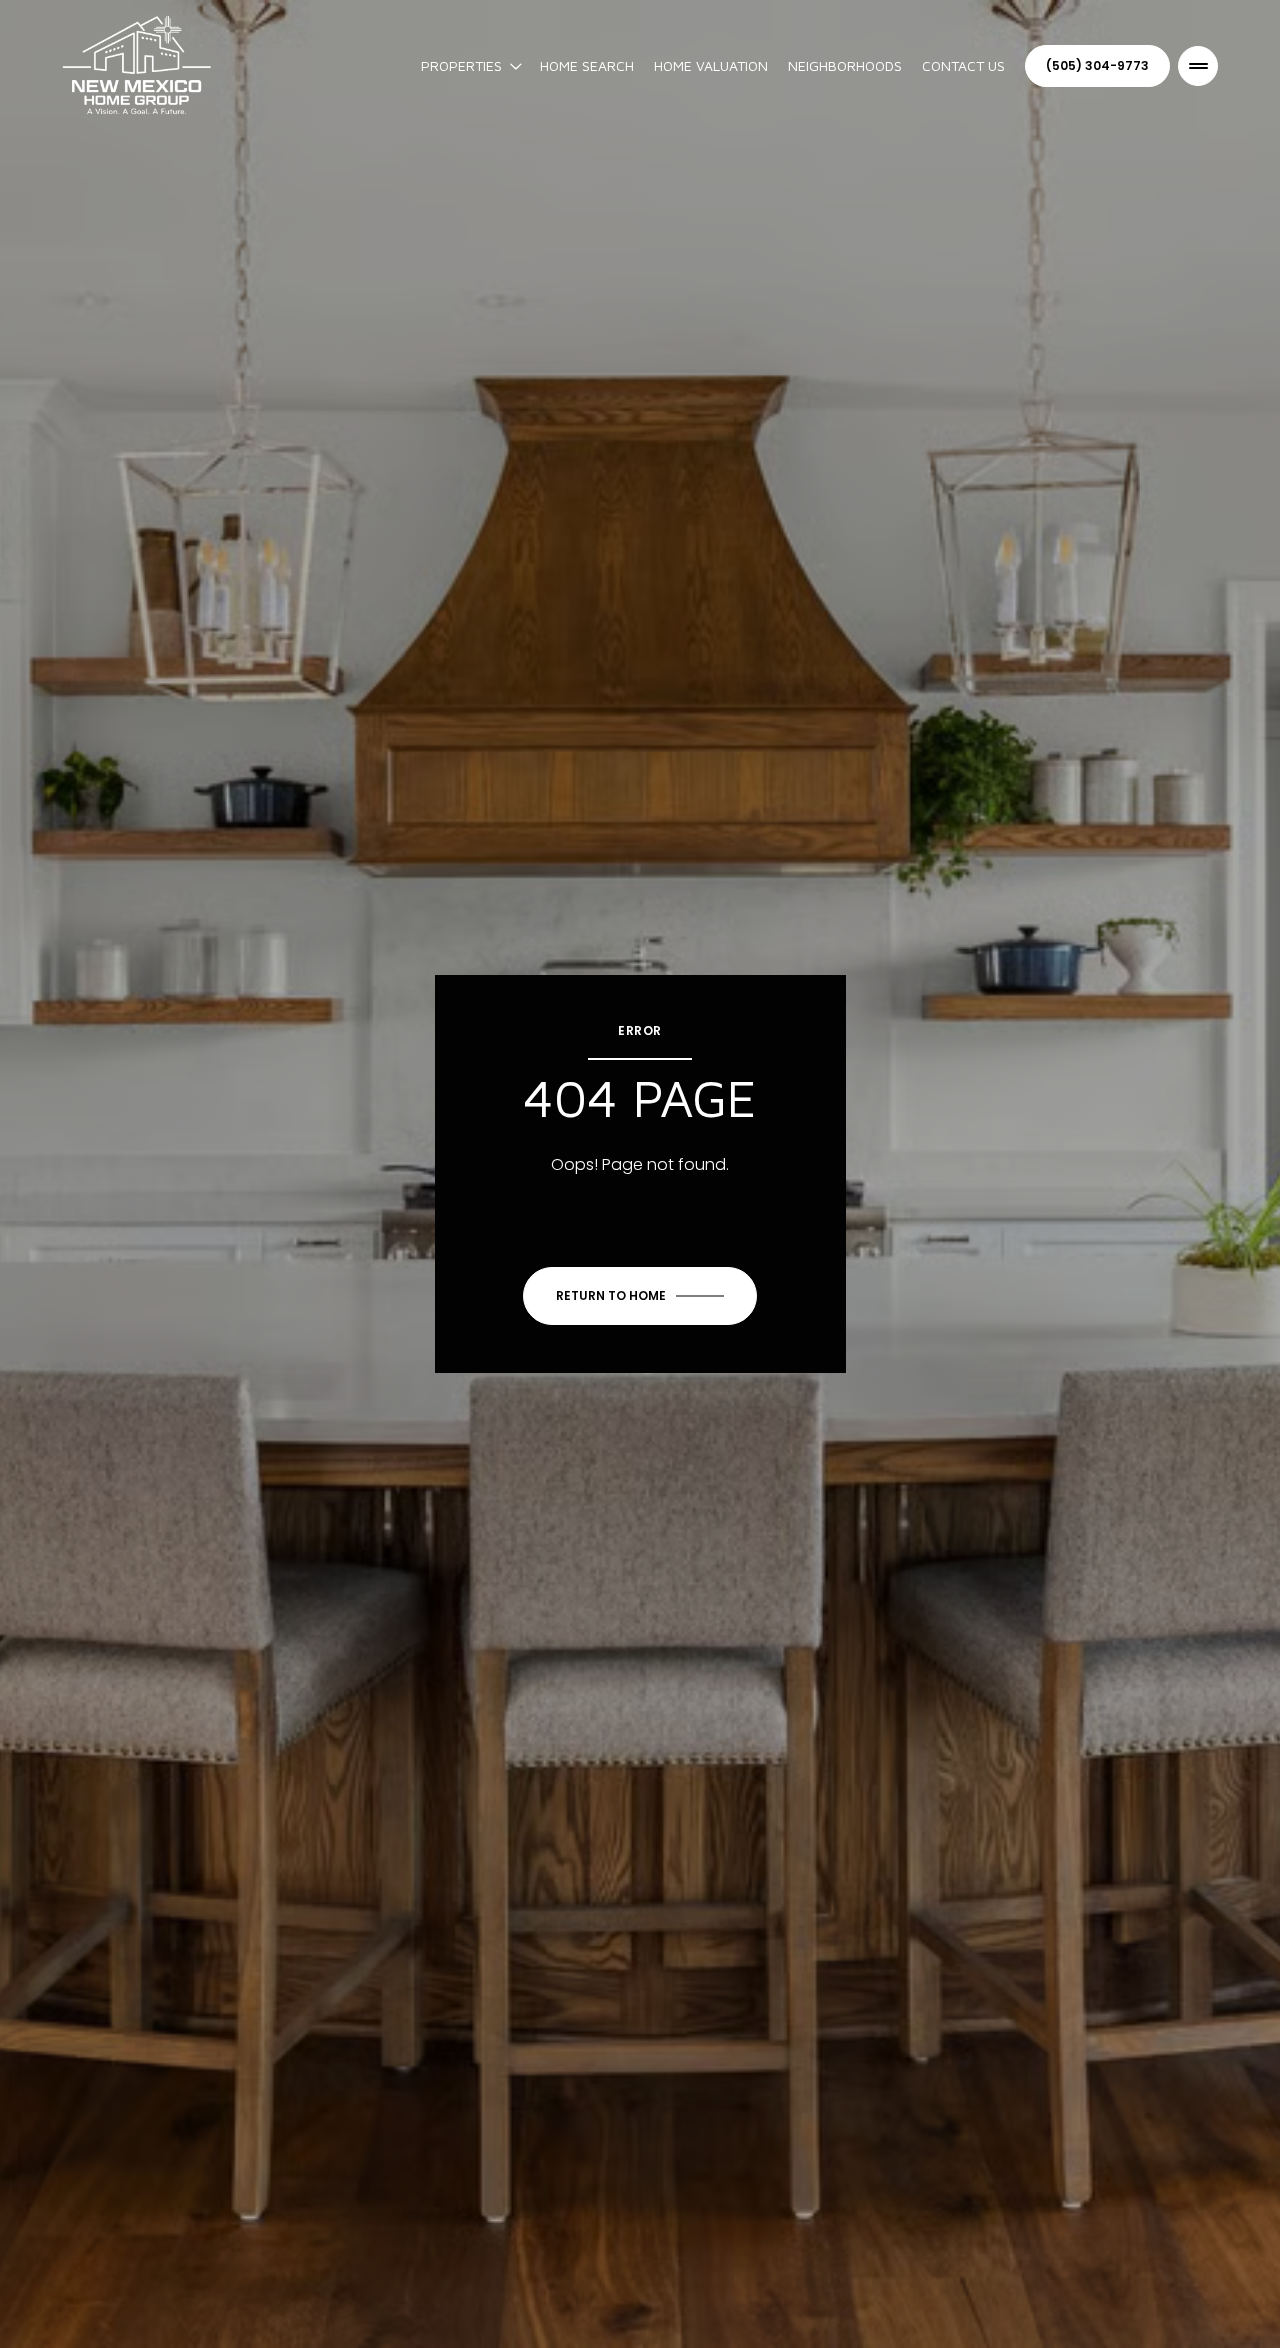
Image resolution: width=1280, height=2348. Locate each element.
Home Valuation (711, 65)
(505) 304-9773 (1097, 65)
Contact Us (963, 65)
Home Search (587, 65)
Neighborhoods (845, 65)
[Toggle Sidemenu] (1198, 66)
